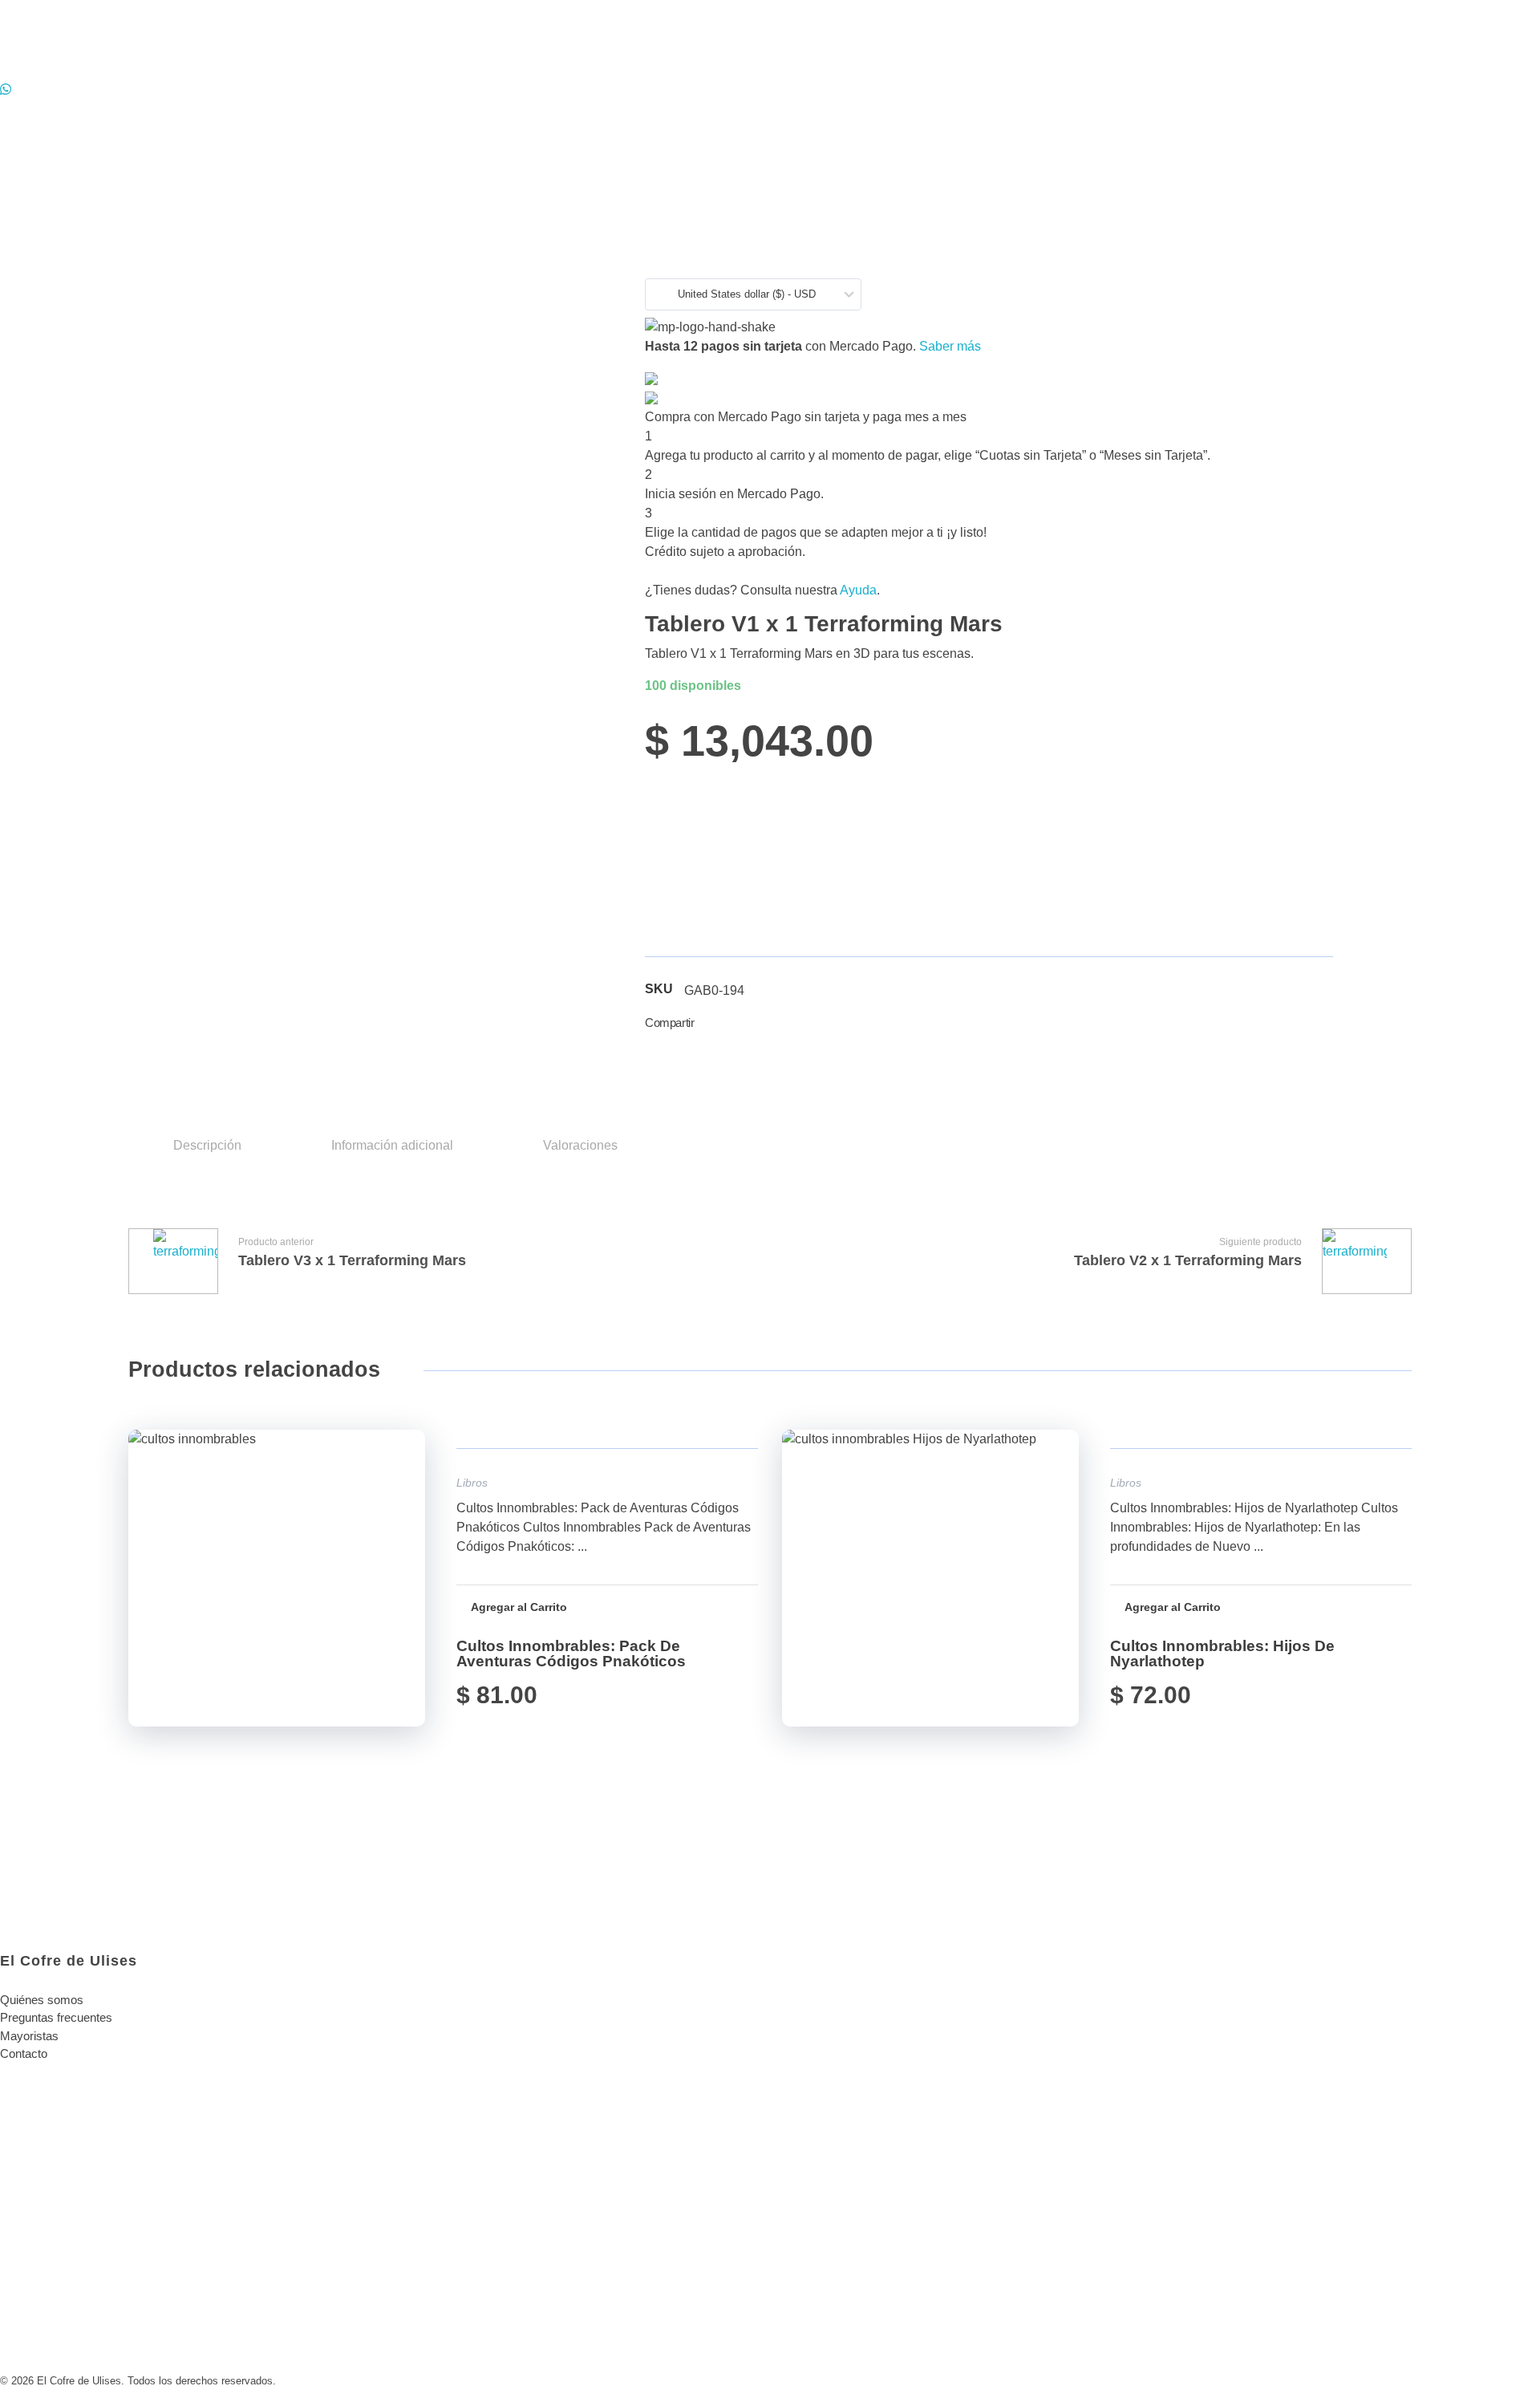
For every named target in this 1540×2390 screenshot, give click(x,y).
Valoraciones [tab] (580, 1145)
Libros (472, 1483)
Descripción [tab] (207, 1145)
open (1380, 217)
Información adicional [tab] (392, 1145)
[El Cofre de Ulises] (134, 40)
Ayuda (858, 590)
